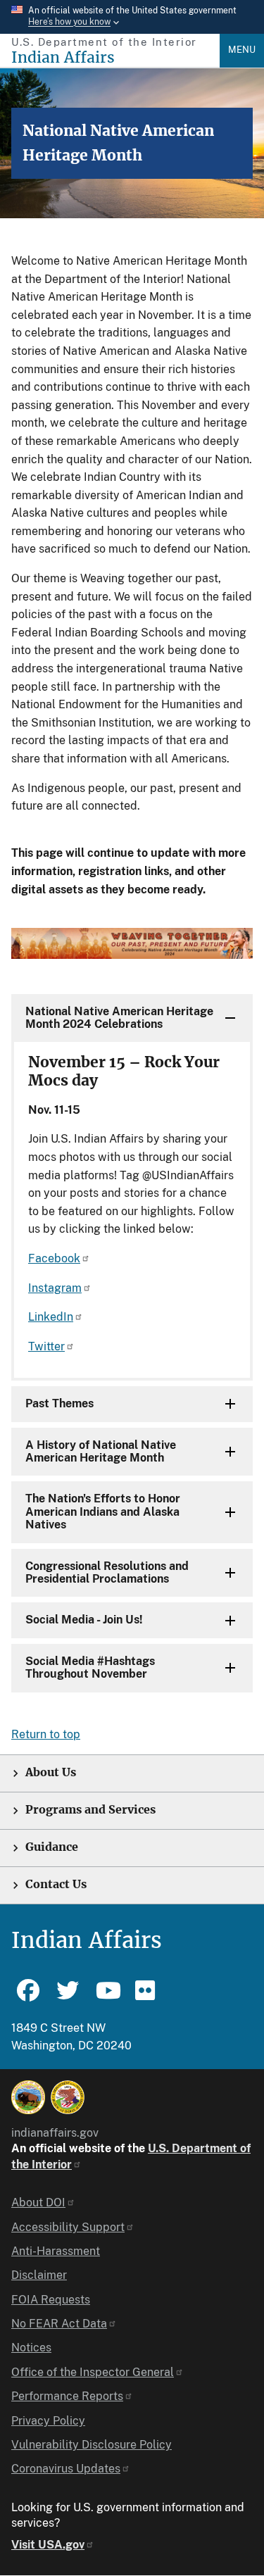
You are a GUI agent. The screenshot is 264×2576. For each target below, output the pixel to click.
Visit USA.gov (48, 2545)
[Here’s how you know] (132, 17)
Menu (242, 50)
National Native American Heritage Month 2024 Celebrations (119, 1018)
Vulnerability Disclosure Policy (92, 2445)
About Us (51, 1772)
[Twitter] (68, 1997)
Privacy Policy (48, 2421)
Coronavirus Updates (66, 2469)
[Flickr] (146, 1997)
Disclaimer (39, 2275)
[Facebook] (28, 1997)
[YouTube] (107, 1997)
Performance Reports (67, 2396)
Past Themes (59, 1403)
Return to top (46, 1734)
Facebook (54, 1258)
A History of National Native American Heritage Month (101, 1451)
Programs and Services (90, 1810)
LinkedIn (51, 1317)
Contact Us (56, 1884)
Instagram (55, 1288)
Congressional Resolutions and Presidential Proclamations (107, 1572)
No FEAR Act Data (59, 2324)
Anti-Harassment (56, 2251)
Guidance (52, 1847)
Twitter (46, 1346)
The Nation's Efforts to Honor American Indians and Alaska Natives (103, 1512)
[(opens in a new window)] (28, 2097)
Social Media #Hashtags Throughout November (90, 1667)
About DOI (38, 2203)
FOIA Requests (51, 2300)
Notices (31, 2348)
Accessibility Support (68, 2227)
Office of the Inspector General (93, 2372)
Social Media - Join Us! (84, 1620)
